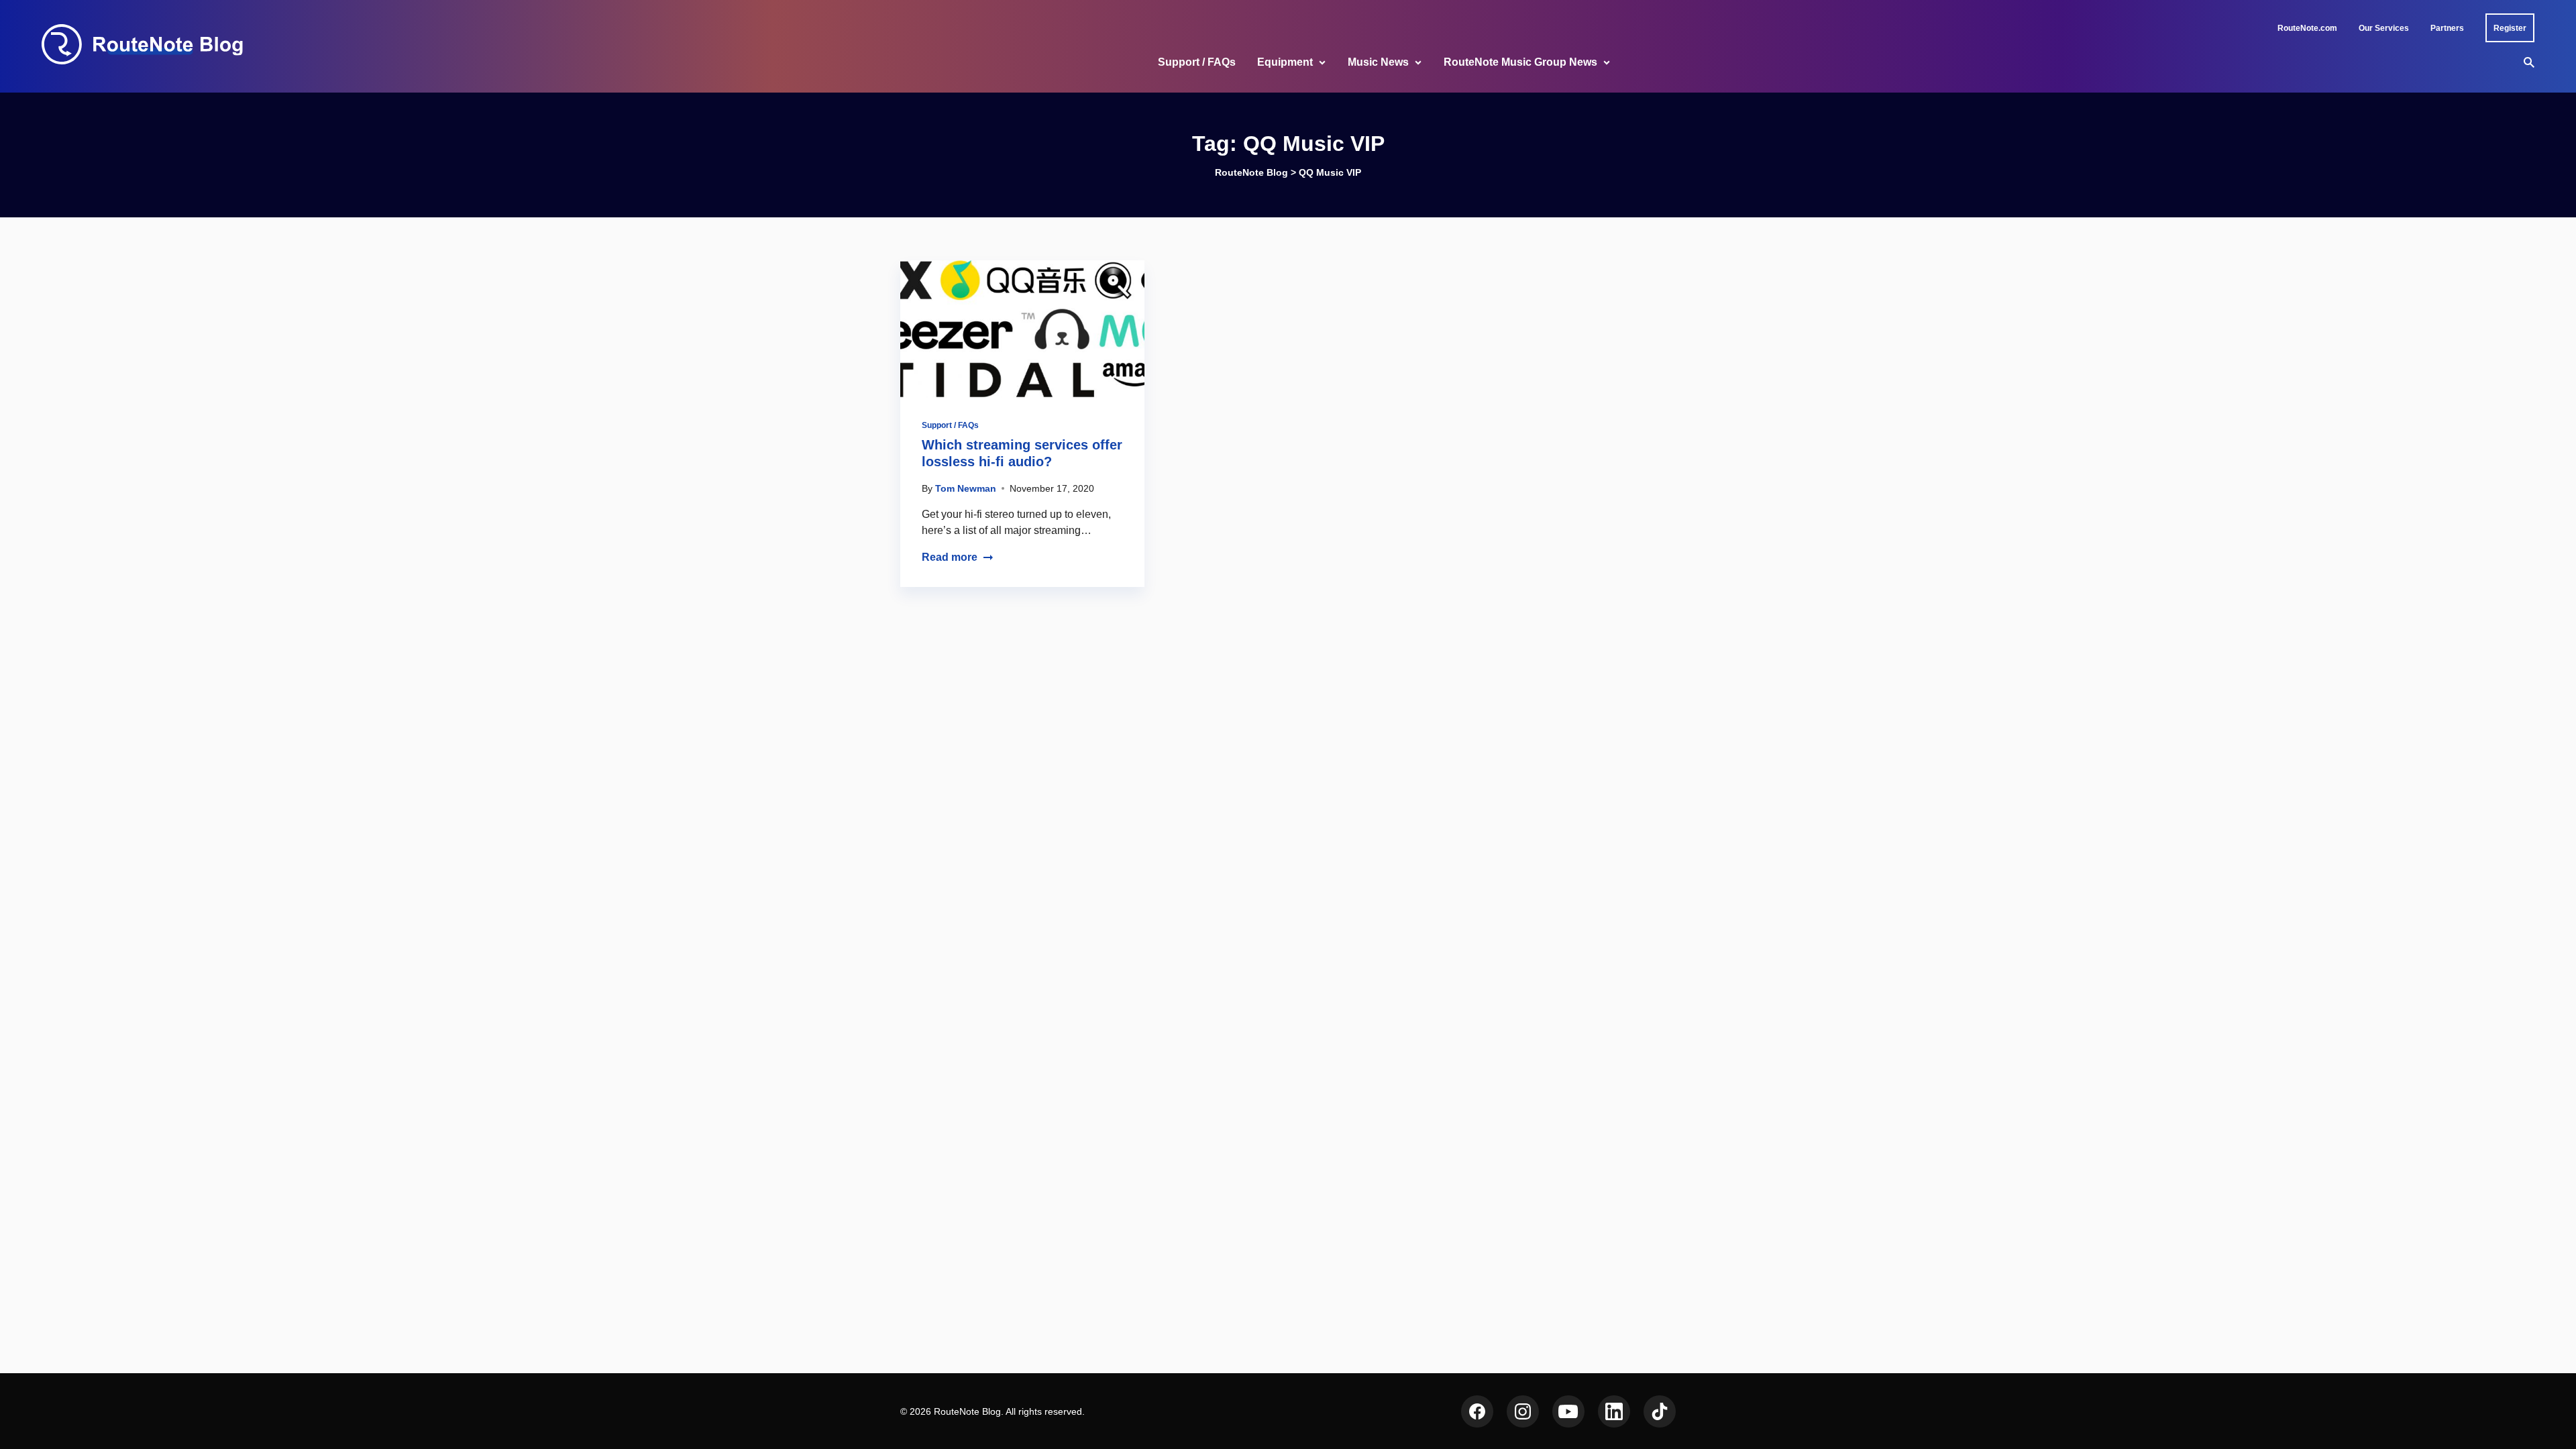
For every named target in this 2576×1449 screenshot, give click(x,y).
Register (2510, 28)
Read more (950, 557)
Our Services (2384, 28)
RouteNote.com (2307, 28)
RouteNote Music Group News (1520, 62)
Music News (1378, 62)
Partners (2447, 28)
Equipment (1285, 62)
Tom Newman (966, 488)
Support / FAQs (1197, 62)
